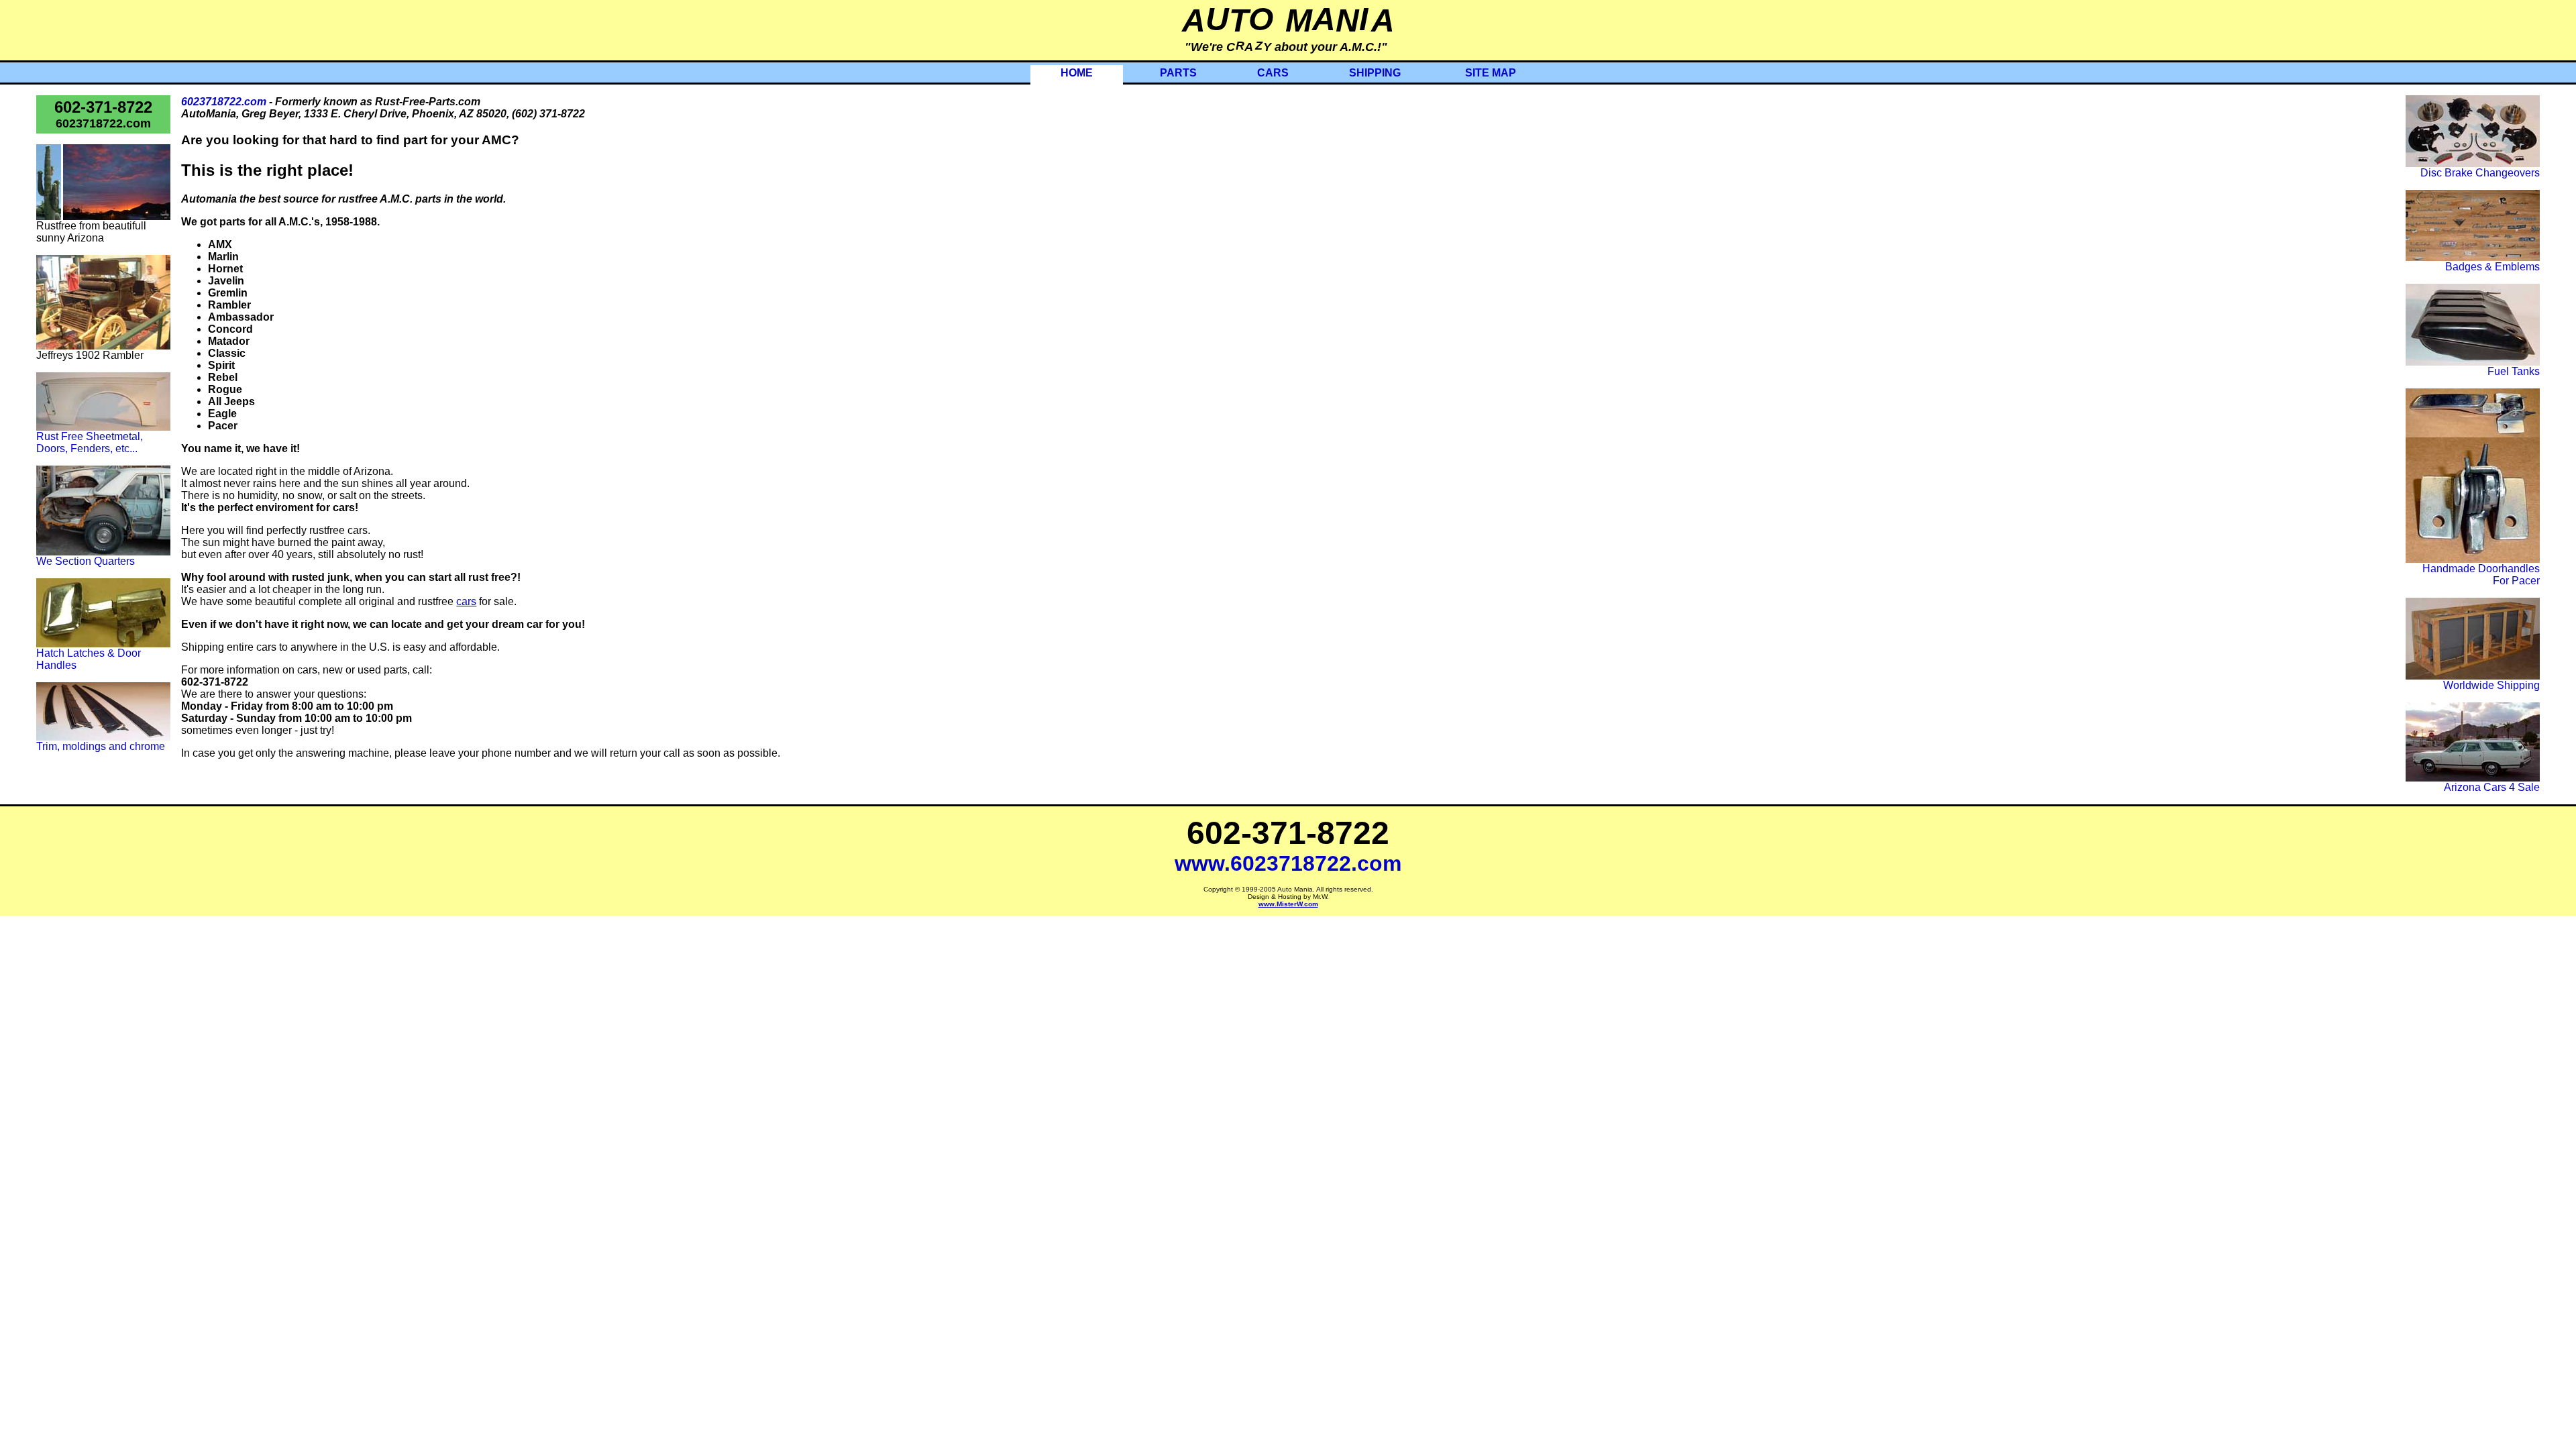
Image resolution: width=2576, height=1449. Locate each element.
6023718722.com (103, 123)
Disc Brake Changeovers (2480, 173)
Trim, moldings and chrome (101, 746)
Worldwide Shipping (2491, 685)
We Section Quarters (86, 561)
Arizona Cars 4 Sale (2492, 787)
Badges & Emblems (2492, 267)
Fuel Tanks (2514, 371)
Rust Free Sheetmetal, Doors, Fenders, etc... (90, 442)
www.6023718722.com (1288, 863)
